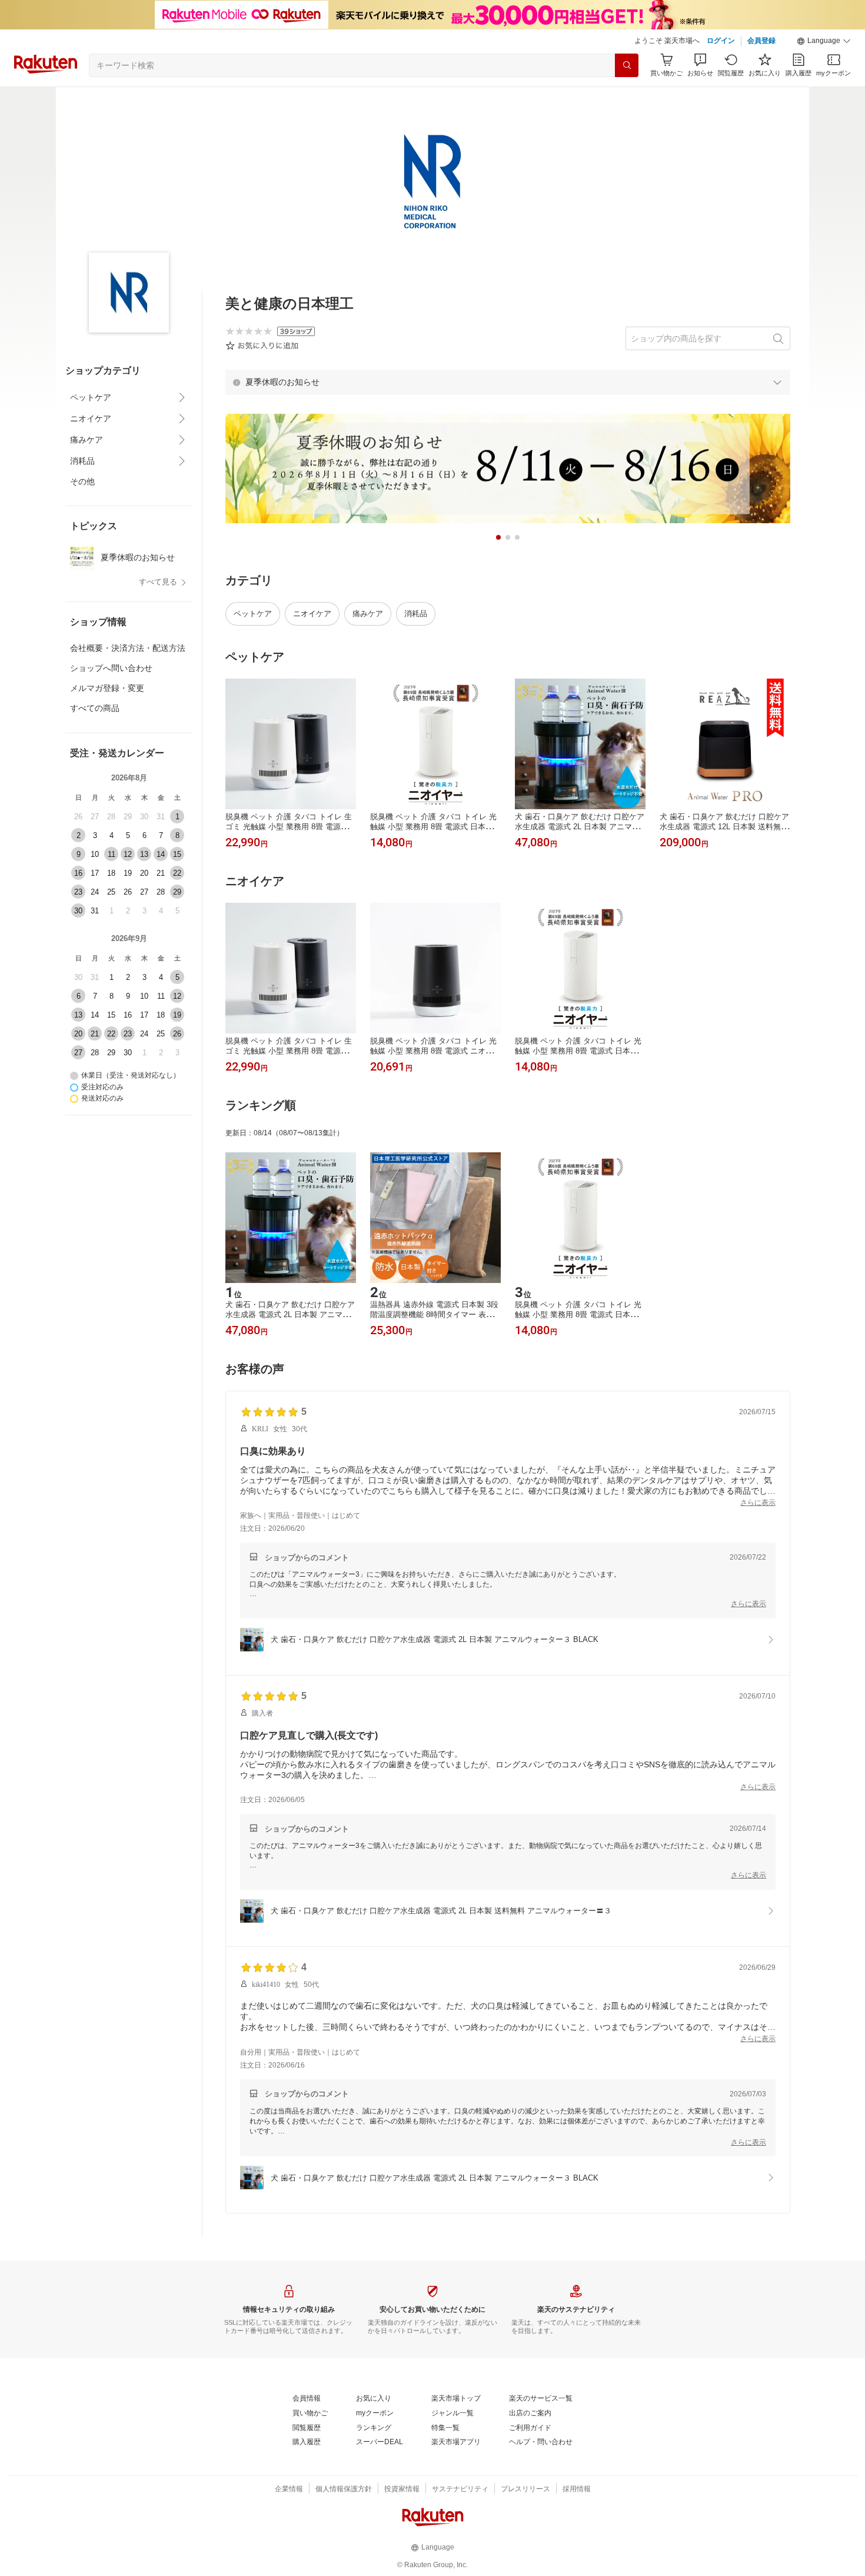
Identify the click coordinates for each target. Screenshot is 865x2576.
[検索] (627, 65)
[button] (824, 41)
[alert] (508, 382)
